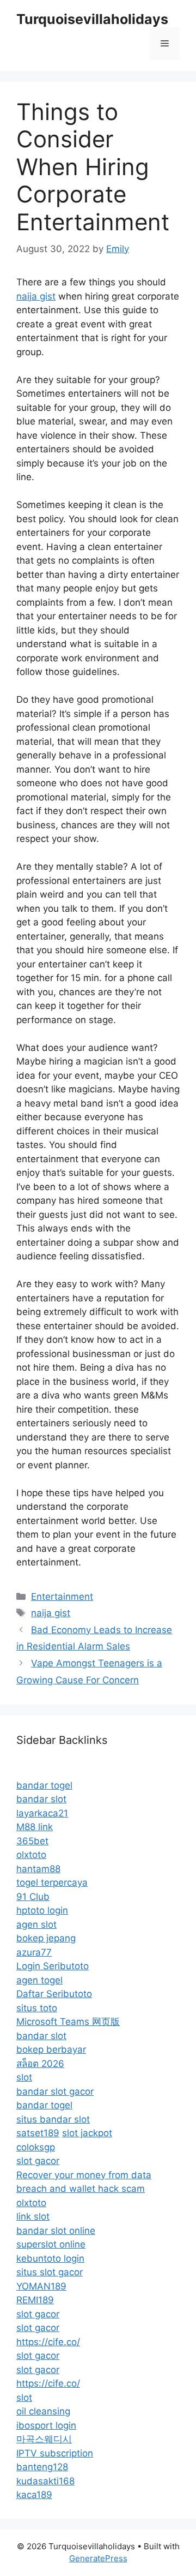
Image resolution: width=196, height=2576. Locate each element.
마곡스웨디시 (44, 2439)
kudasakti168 (45, 2481)
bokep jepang (46, 1938)
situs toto (37, 2008)
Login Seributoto (53, 1966)
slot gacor (38, 2161)
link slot (33, 2216)
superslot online (51, 2244)
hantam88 (38, 1869)
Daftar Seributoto (54, 1994)
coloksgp (36, 2147)
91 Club (33, 1897)
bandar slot (41, 1799)
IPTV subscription (55, 2453)
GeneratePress (98, 2558)
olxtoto (31, 1855)
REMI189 (35, 2300)
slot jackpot (87, 2133)
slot (24, 2077)
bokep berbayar (51, 2049)
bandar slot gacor (55, 2091)
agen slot (36, 1924)
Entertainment (62, 1597)
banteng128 (42, 2467)
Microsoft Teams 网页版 (68, 2022)
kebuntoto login (50, 2258)
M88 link (35, 1827)
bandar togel (44, 1785)
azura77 (34, 1952)
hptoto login (42, 1910)
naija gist (36, 296)
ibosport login (46, 2425)
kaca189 (34, 2495)
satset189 (38, 2133)
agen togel (39, 1980)
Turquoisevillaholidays (92, 19)
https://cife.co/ (48, 2342)
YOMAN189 (41, 2286)
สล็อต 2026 (40, 2064)
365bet (32, 1841)
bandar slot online (56, 2231)
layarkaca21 (42, 1813)
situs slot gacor (50, 2272)
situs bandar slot (53, 2119)
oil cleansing (43, 2411)
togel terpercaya (52, 1882)
